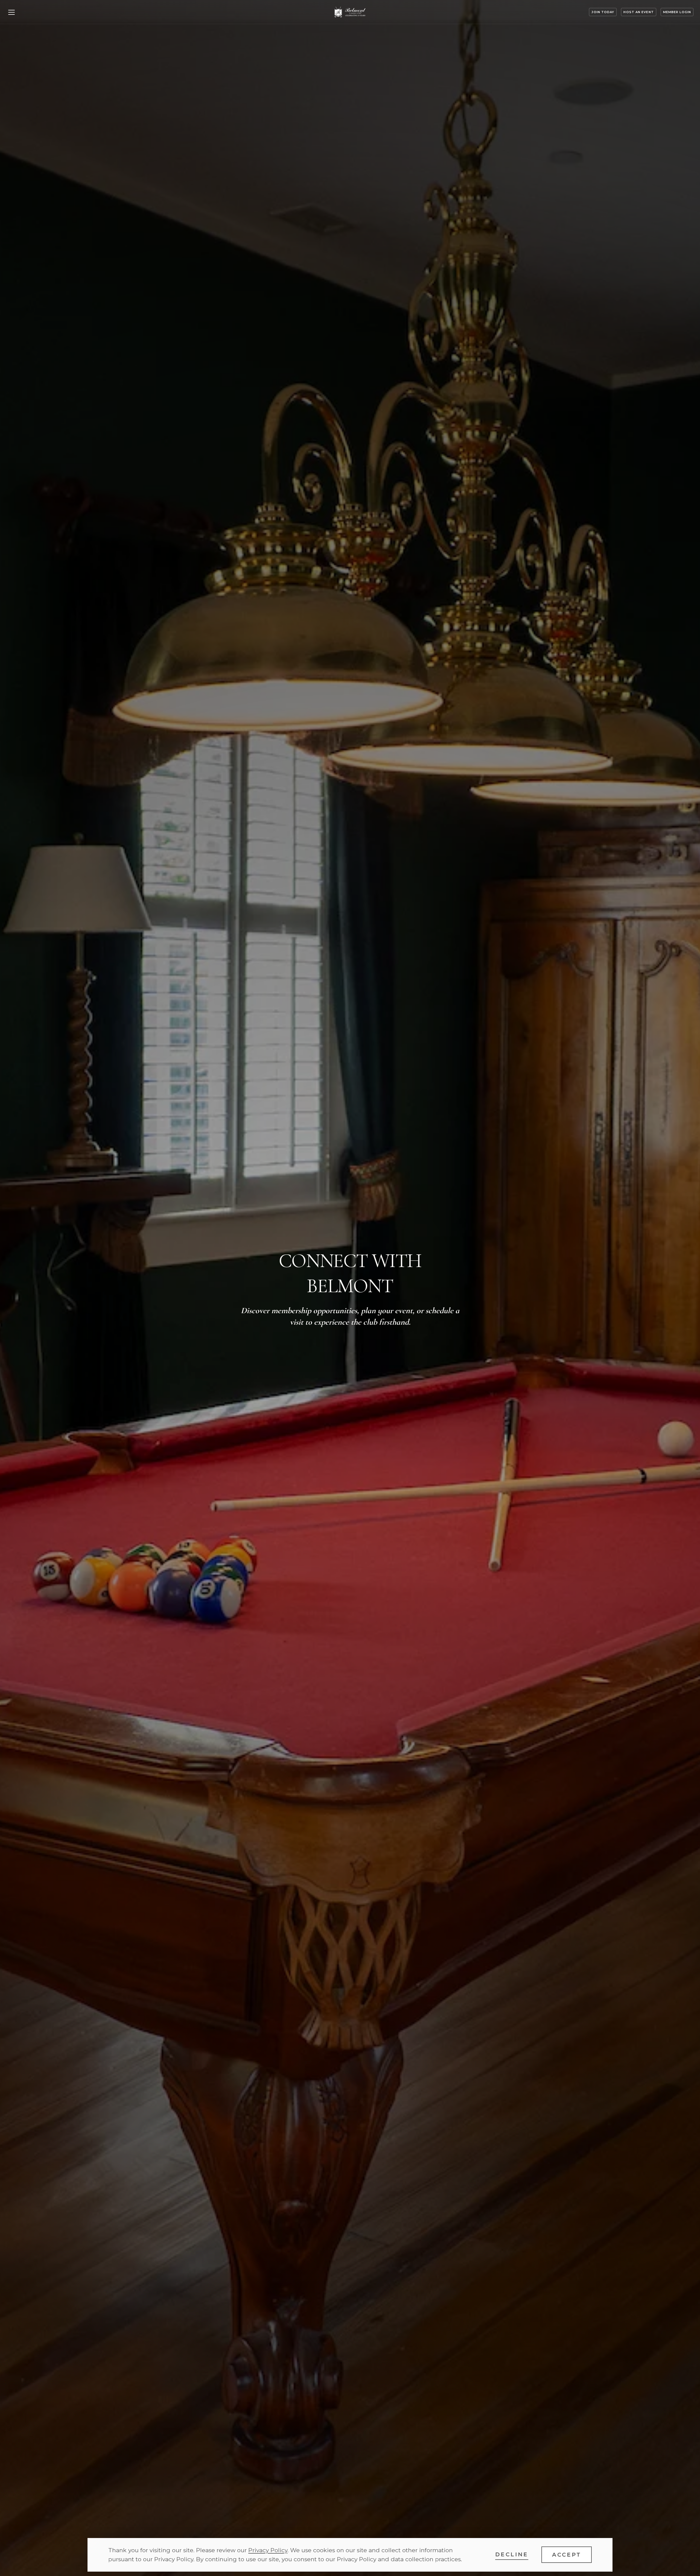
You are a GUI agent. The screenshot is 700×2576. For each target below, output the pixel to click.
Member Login (677, 12)
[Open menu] (11, 12)
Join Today (603, 12)
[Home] (350, 12)
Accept (567, 2555)
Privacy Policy (268, 2550)
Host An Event (638, 12)
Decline (512, 2554)
